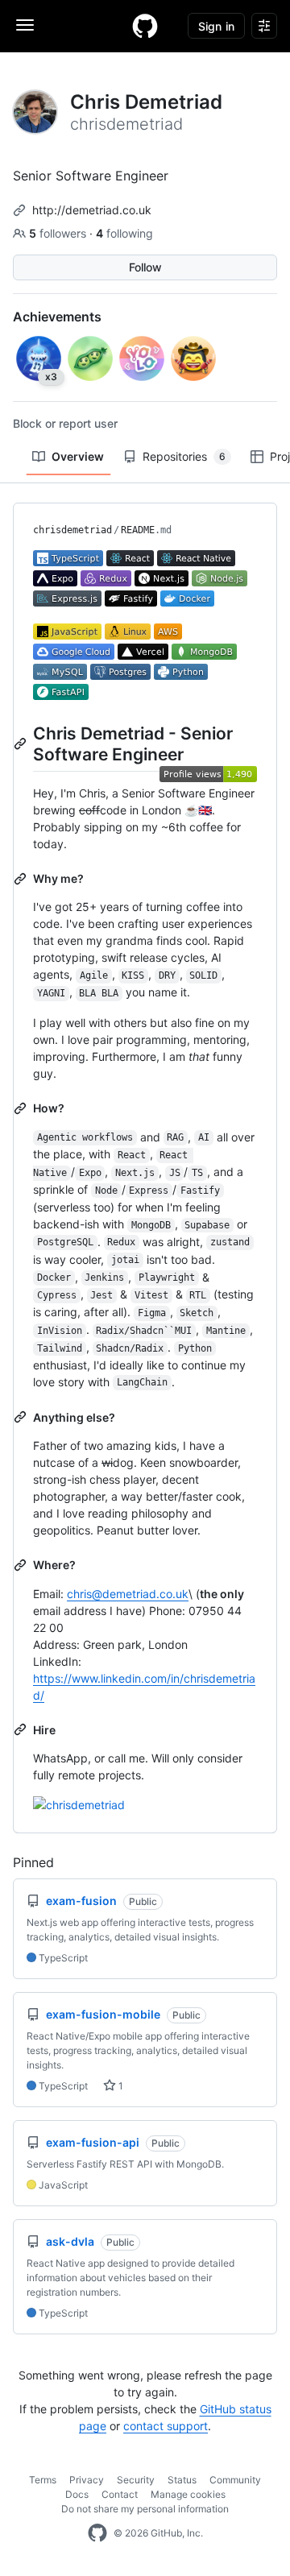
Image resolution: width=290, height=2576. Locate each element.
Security (136, 2480)
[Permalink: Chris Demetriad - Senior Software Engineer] (22, 743)
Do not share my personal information (145, 2509)
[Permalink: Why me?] (22, 879)
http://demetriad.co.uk (92, 210)
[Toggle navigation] (25, 25)
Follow (145, 267)
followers (59, 233)
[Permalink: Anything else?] (22, 1417)
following (124, 233)
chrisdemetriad (72, 530)
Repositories (184, 456)
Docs (77, 2494)
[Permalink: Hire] (22, 1729)
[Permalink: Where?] (22, 1565)
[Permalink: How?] (22, 1108)
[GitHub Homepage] (97, 2533)
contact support (166, 2426)
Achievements (57, 317)
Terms (43, 2480)
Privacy (87, 2480)
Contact (120, 2494)
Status (182, 2480)
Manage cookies (188, 2494)
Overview (78, 456)
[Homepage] (145, 26)
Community (235, 2480)
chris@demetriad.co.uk (128, 1594)
